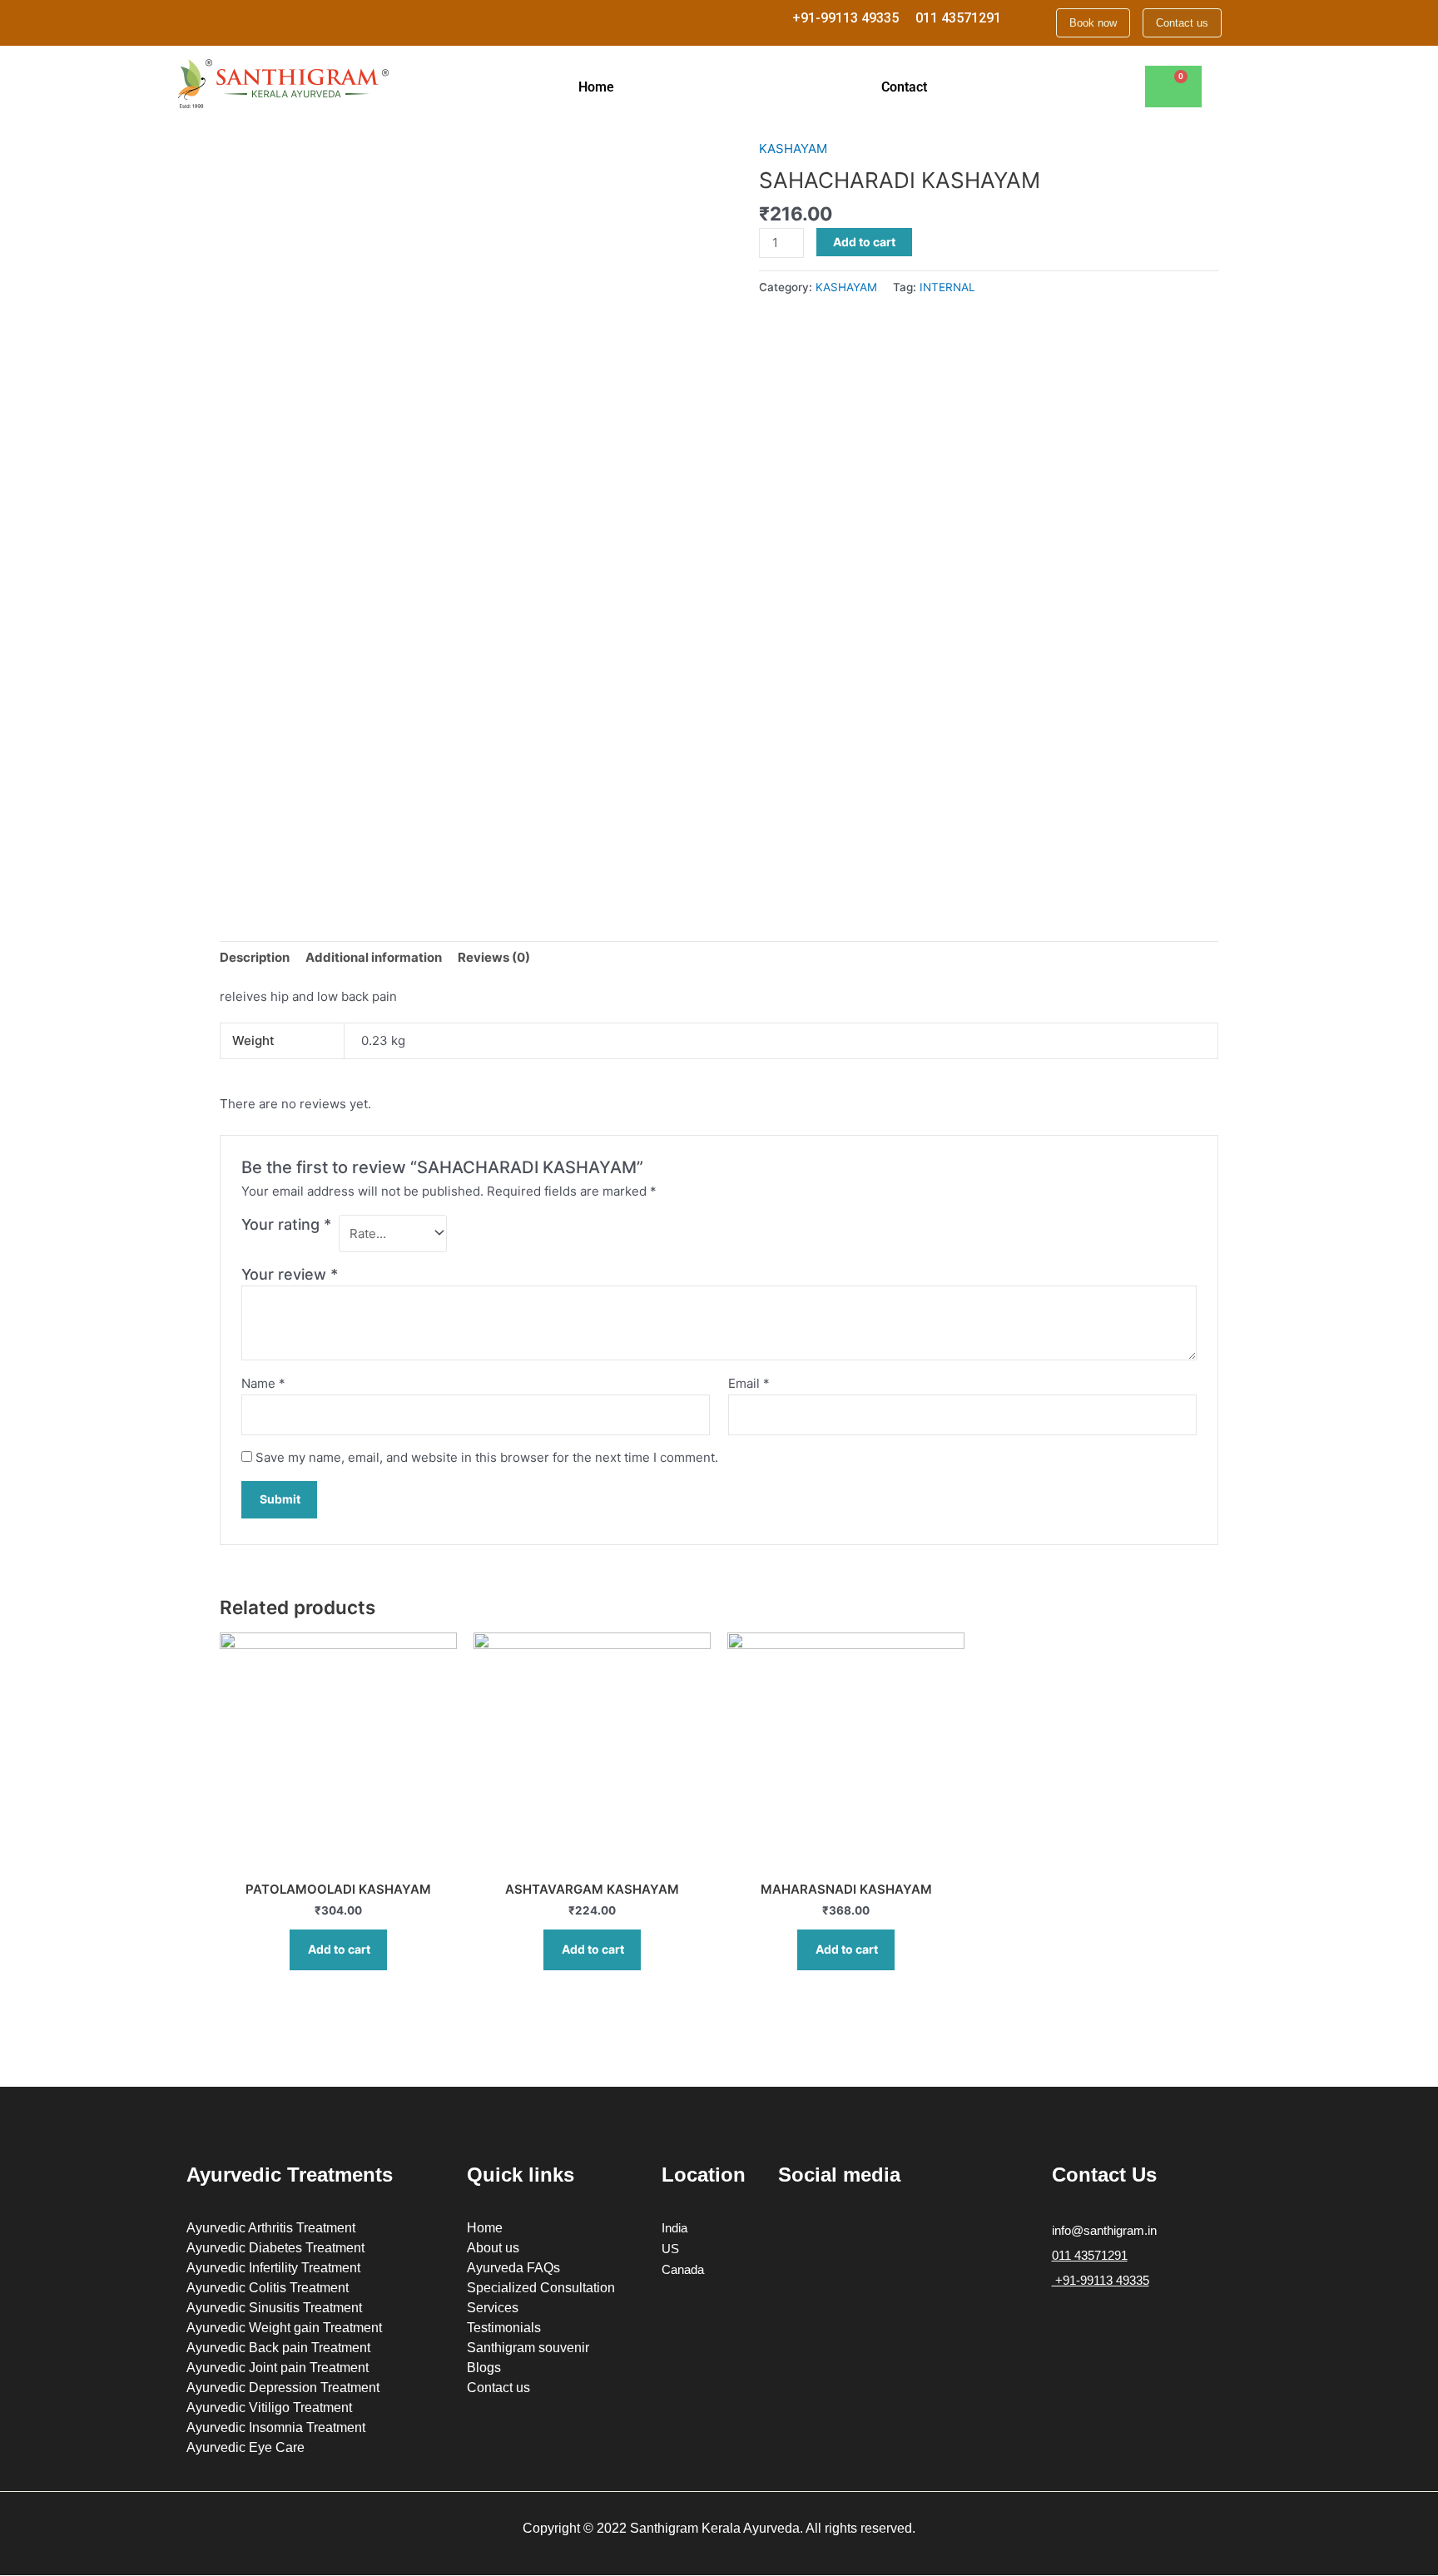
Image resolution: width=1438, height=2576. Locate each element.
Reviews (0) (494, 957)
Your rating (286, 1224)
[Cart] (1173, 87)
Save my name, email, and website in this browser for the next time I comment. (487, 1457)
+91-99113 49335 (845, 18)
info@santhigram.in (1104, 2230)
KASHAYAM (793, 149)
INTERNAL (947, 287)
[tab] (255, 958)
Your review (290, 1274)
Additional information (374, 957)
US (670, 2249)
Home (596, 87)
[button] (601, 87)
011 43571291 (958, 18)
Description (255, 957)
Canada (683, 2269)
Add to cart (864, 242)
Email (749, 1383)
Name (263, 1383)
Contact (904, 87)
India (674, 2228)
